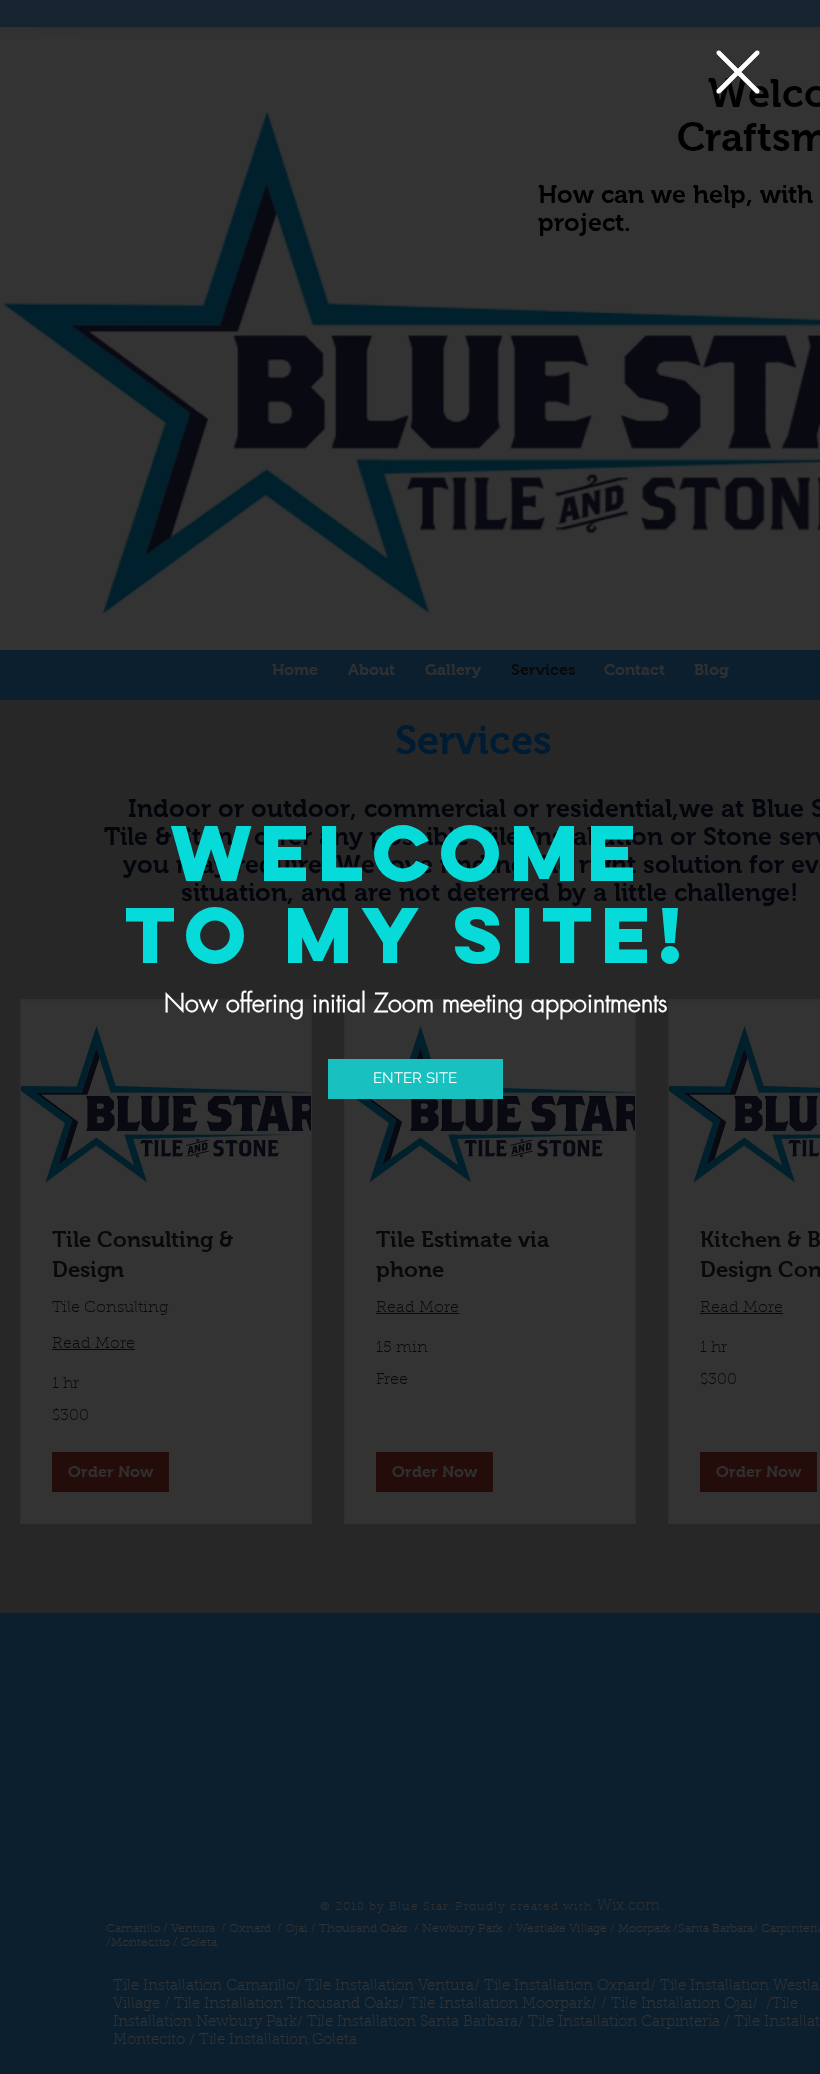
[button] (738, 72)
